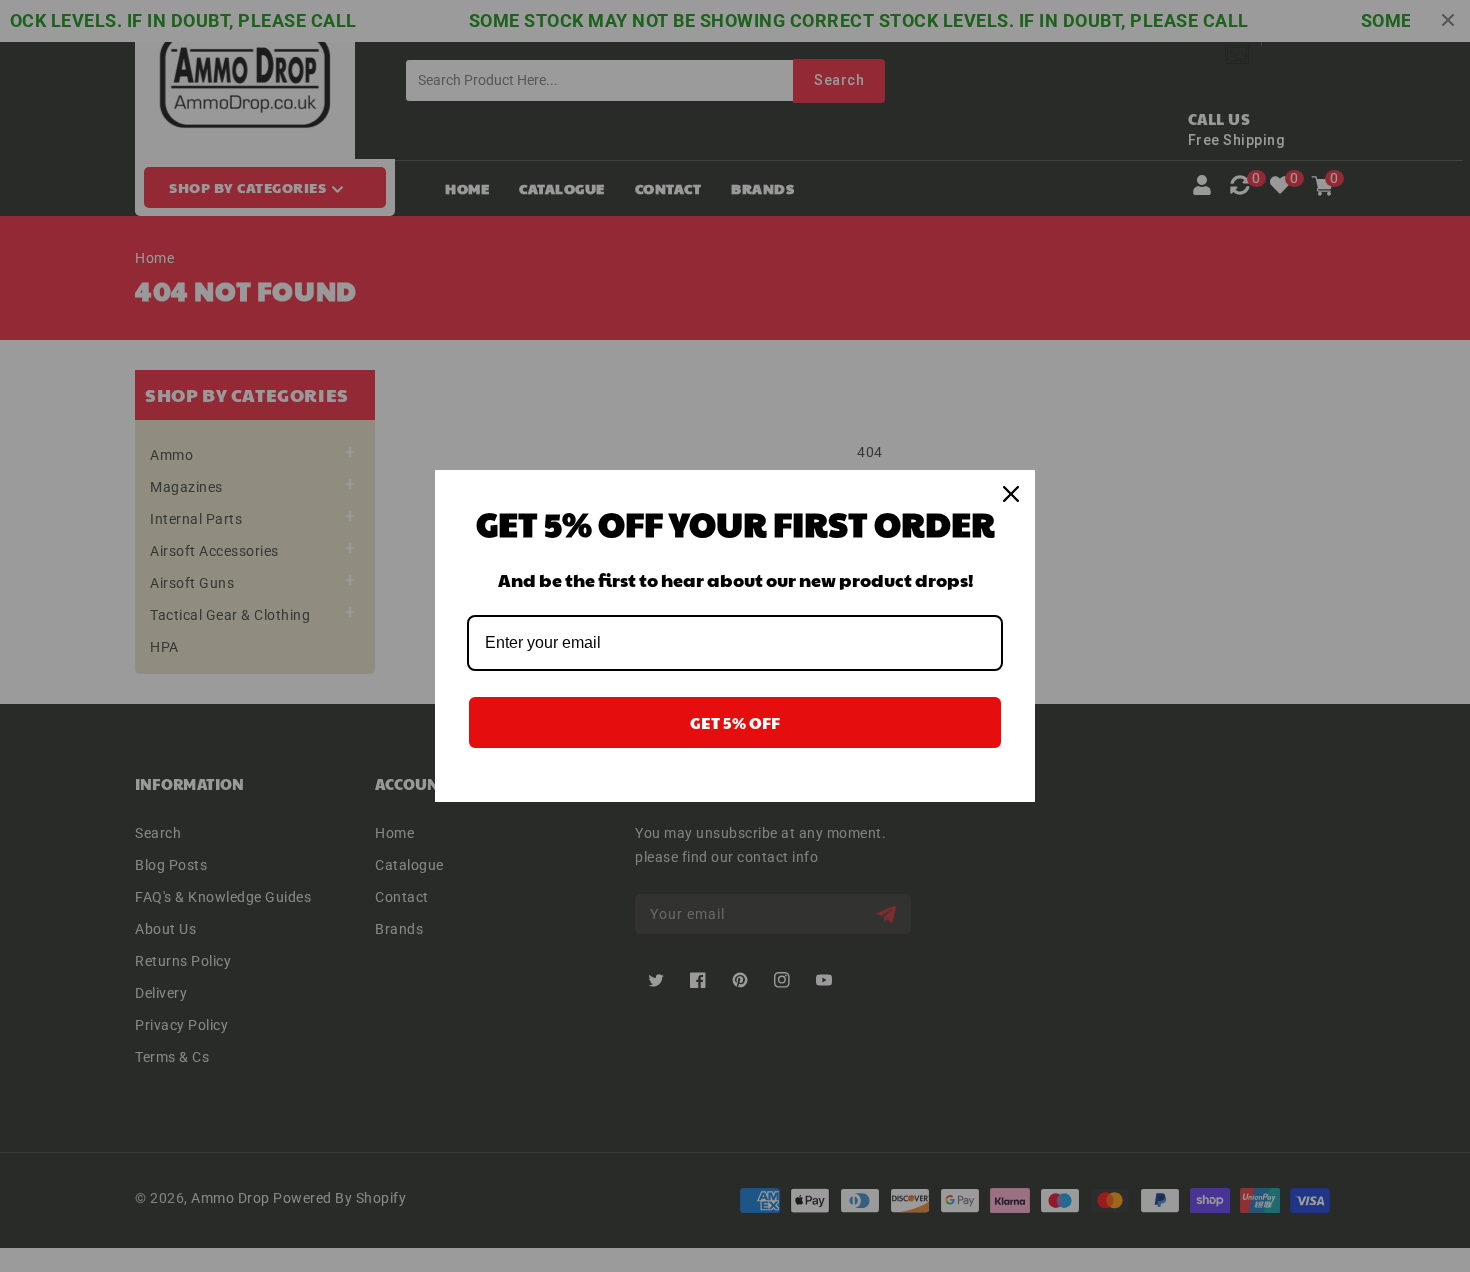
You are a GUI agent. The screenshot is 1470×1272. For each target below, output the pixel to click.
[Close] (1011, 494)
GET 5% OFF (735, 722)
